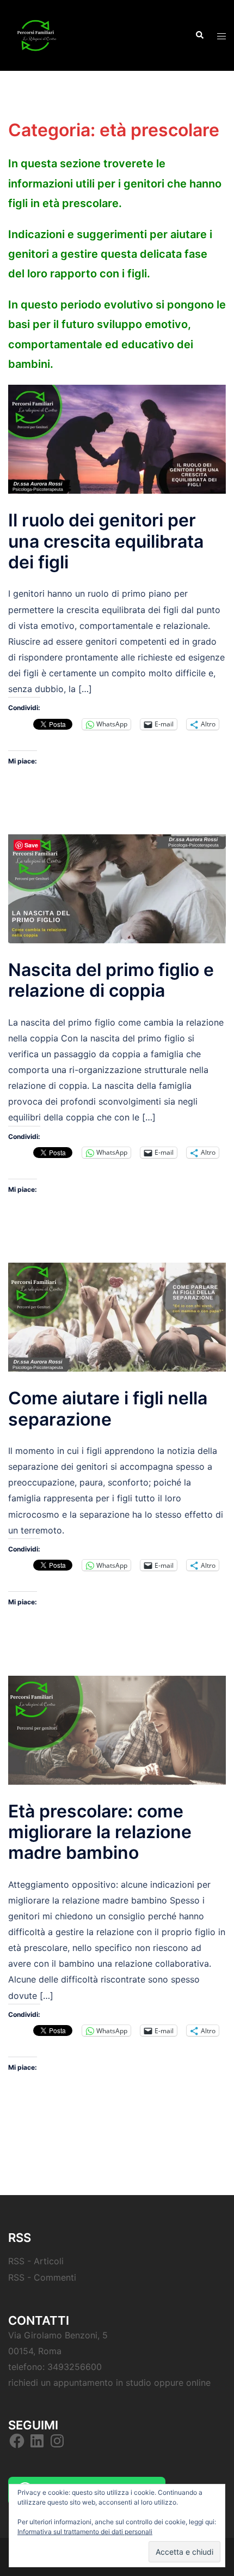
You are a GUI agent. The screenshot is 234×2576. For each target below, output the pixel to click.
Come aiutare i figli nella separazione (108, 1408)
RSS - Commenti (42, 2277)
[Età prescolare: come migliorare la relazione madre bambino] (117, 1729)
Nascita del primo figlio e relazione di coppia (111, 980)
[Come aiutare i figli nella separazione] (117, 1317)
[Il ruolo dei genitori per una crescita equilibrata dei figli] (117, 439)
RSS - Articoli (36, 2261)
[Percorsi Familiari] (35, 34)
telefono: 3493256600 (55, 2367)
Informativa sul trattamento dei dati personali (85, 2532)
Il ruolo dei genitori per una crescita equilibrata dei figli (106, 541)
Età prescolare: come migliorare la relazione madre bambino (100, 1832)
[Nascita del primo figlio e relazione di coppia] (117, 888)
